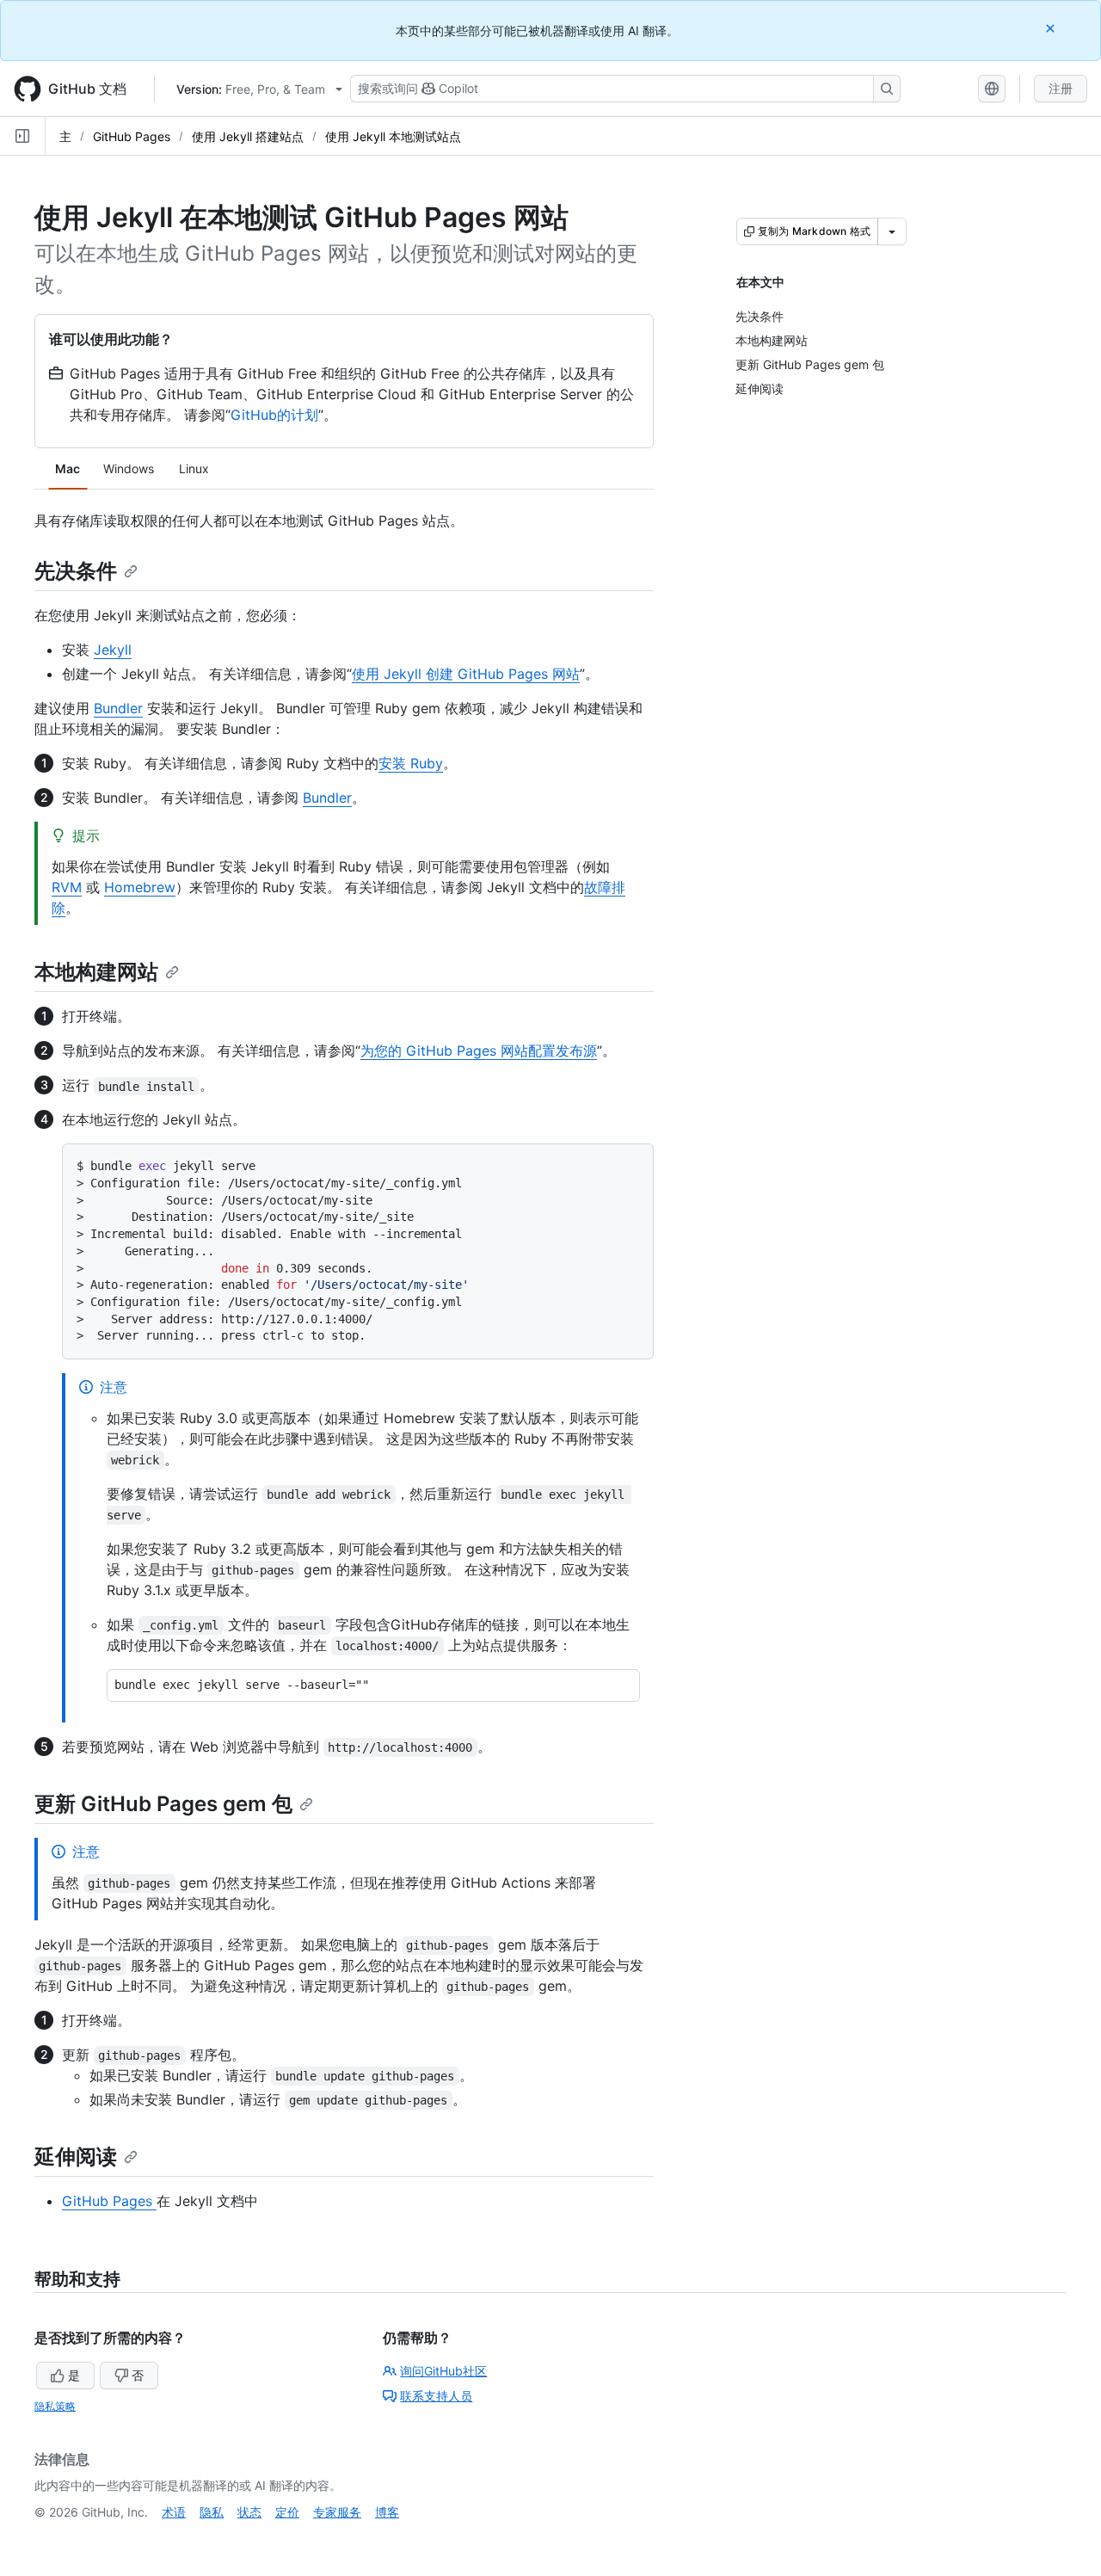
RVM (67, 887)
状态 (249, 2512)
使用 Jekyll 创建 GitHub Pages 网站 (466, 674)
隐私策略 (55, 2406)
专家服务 (337, 2512)
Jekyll (113, 650)
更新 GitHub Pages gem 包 (163, 1804)
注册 (1061, 88)
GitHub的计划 (274, 415)
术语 (174, 2512)
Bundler (118, 708)
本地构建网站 (96, 972)
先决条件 (76, 571)
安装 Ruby (411, 763)
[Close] (1052, 28)
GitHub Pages (132, 136)
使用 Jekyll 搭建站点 (248, 136)
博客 (387, 2512)
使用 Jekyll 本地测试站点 (393, 136)
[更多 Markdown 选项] (892, 231)
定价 (287, 2512)
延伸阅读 (76, 2157)
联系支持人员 (436, 2396)
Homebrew (140, 887)
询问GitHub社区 (443, 2371)
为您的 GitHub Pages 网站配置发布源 (479, 1051)
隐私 (212, 2512)
